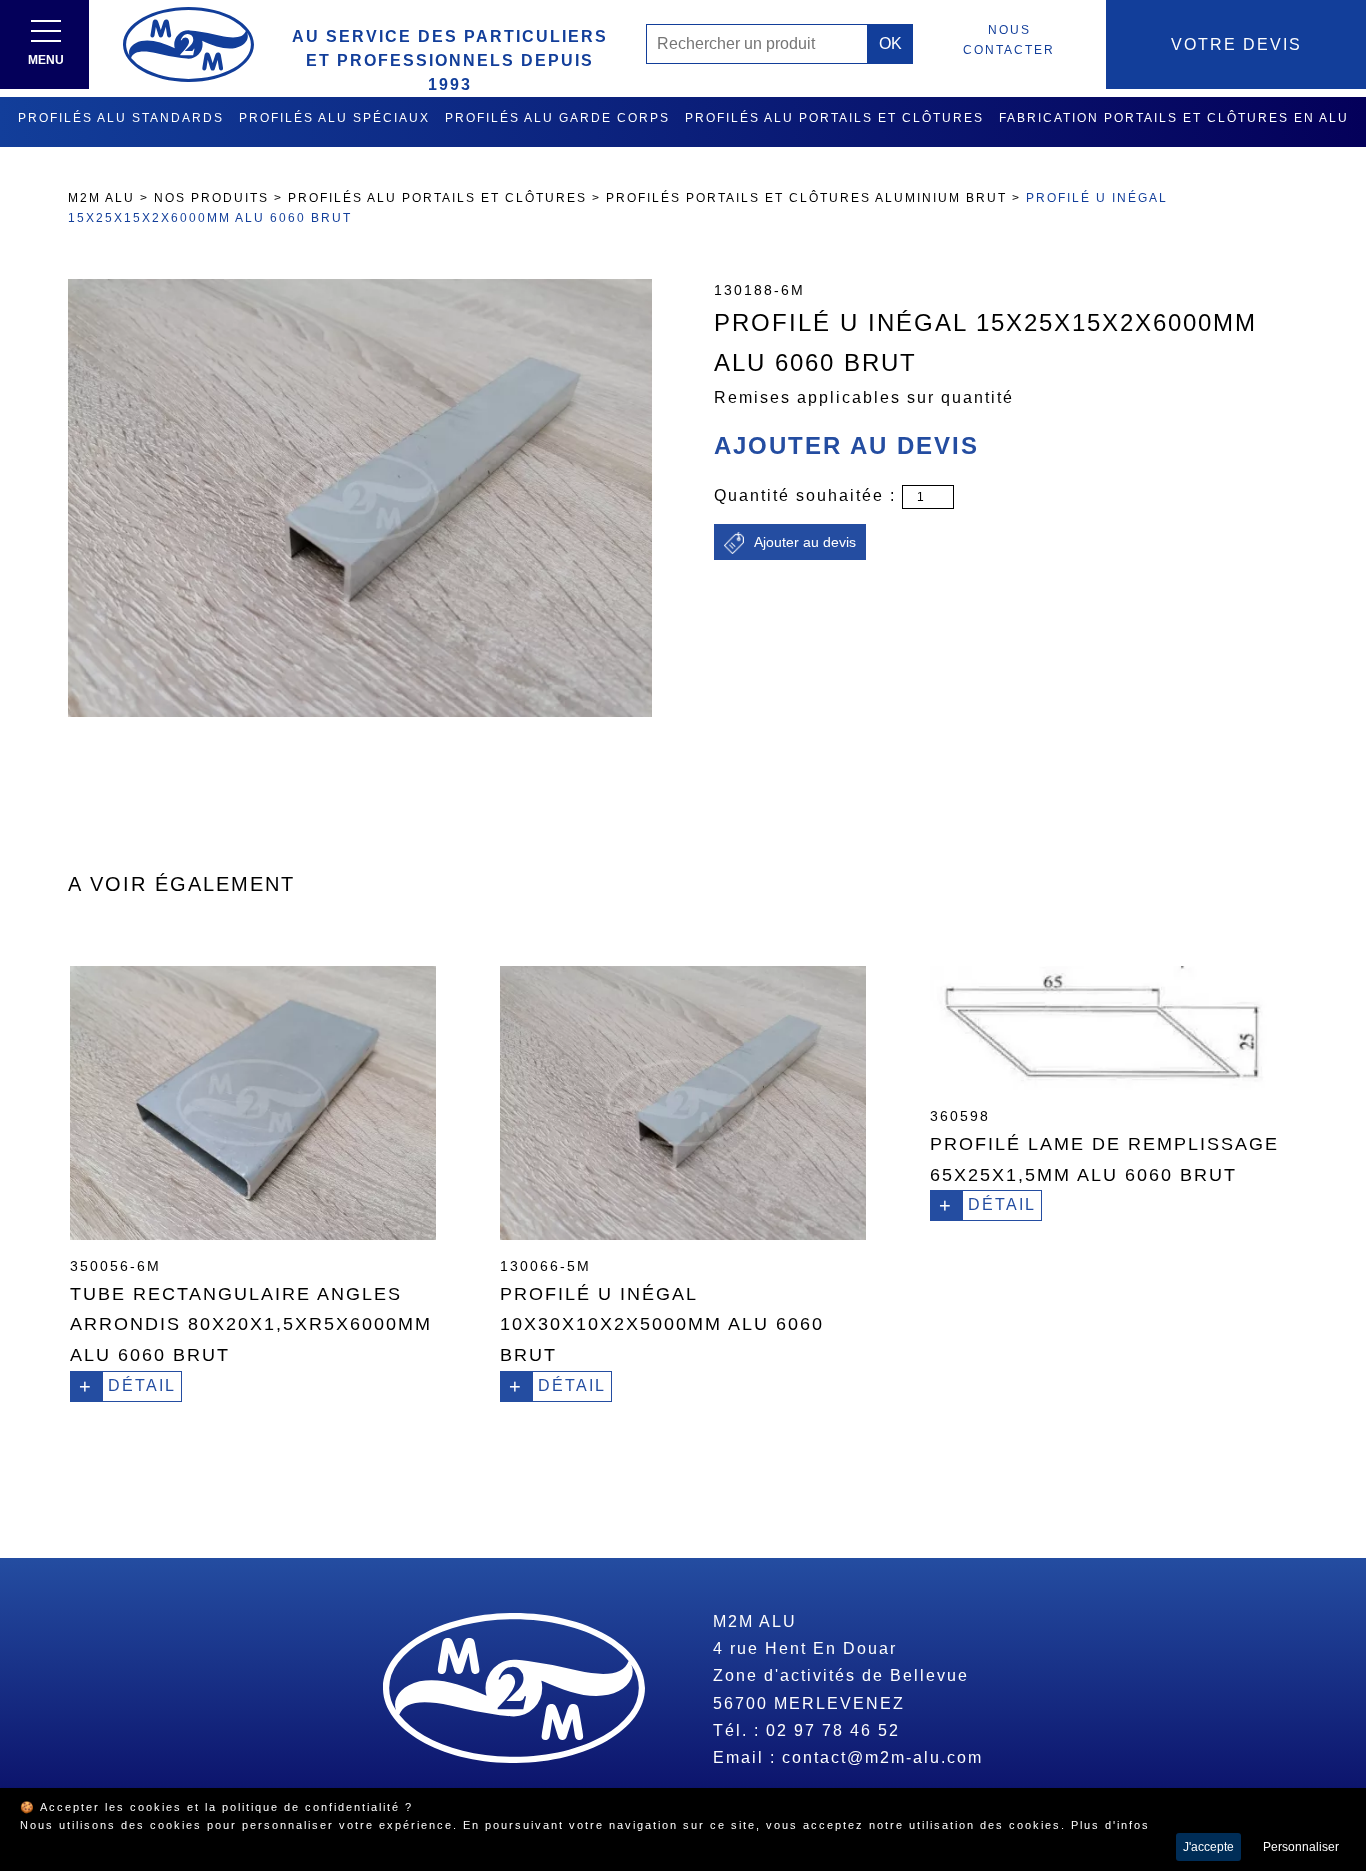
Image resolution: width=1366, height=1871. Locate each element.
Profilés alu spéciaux (334, 118)
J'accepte (1208, 1847)
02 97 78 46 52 (833, 1730)
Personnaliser (1301, 1847)
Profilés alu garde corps (557, 118)
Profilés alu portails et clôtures (834, 118)
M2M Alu (101, 198)
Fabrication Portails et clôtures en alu (1174, 118)
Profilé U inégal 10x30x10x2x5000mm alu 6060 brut (662, 1324)
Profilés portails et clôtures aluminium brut (806, 198)
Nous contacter (1009, 40)
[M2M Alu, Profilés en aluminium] (188, 44)
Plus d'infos (1110, 1825)
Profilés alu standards (121, 118)
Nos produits (211, 198)
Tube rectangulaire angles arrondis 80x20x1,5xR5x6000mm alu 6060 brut (251, 1324)
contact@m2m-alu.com (882, 1757)
